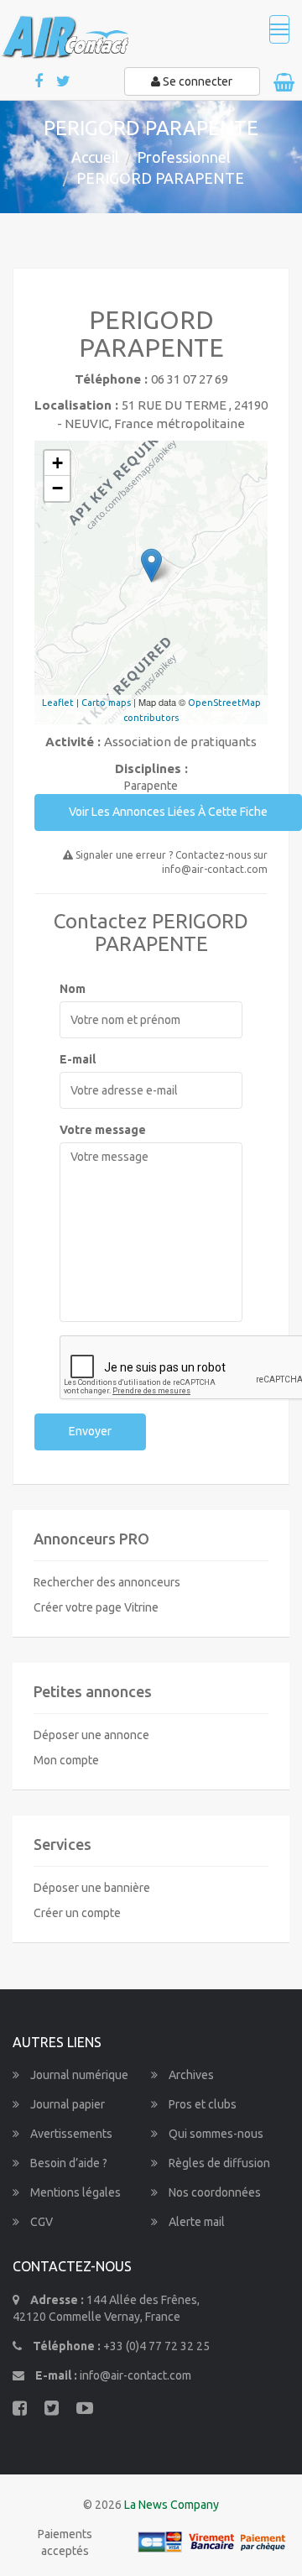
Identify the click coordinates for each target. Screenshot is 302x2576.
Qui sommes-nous (215, 2134)
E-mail (78, 1059)
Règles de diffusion (218, 2163)
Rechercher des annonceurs (107, 1582)
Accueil (95, 157)
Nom (73, 989)
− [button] (57, 488)
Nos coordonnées (213, 2192)
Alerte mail (195, 2222)
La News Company (172, 2505)
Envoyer (90, 1431)
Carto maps (106, 703)
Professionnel (184, 157)
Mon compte (66, 1760)
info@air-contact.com (135, 2375)
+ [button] (57, 463)
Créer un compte (77, 1913)
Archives (190, 2075)
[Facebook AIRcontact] (40, 82)
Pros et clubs (201, 2104)
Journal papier (66, 2104)
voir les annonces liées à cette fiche (168, 812)
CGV (40, 2222)
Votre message (103, 1130)
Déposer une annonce (91, 1735)
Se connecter (196, 81)
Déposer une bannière (92, 1888)
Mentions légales (74, 2192)
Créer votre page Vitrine (96, 1607)
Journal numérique (78, 2075)
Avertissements (70, 2134)
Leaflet (58, 703)
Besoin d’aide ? (68, 2163)
